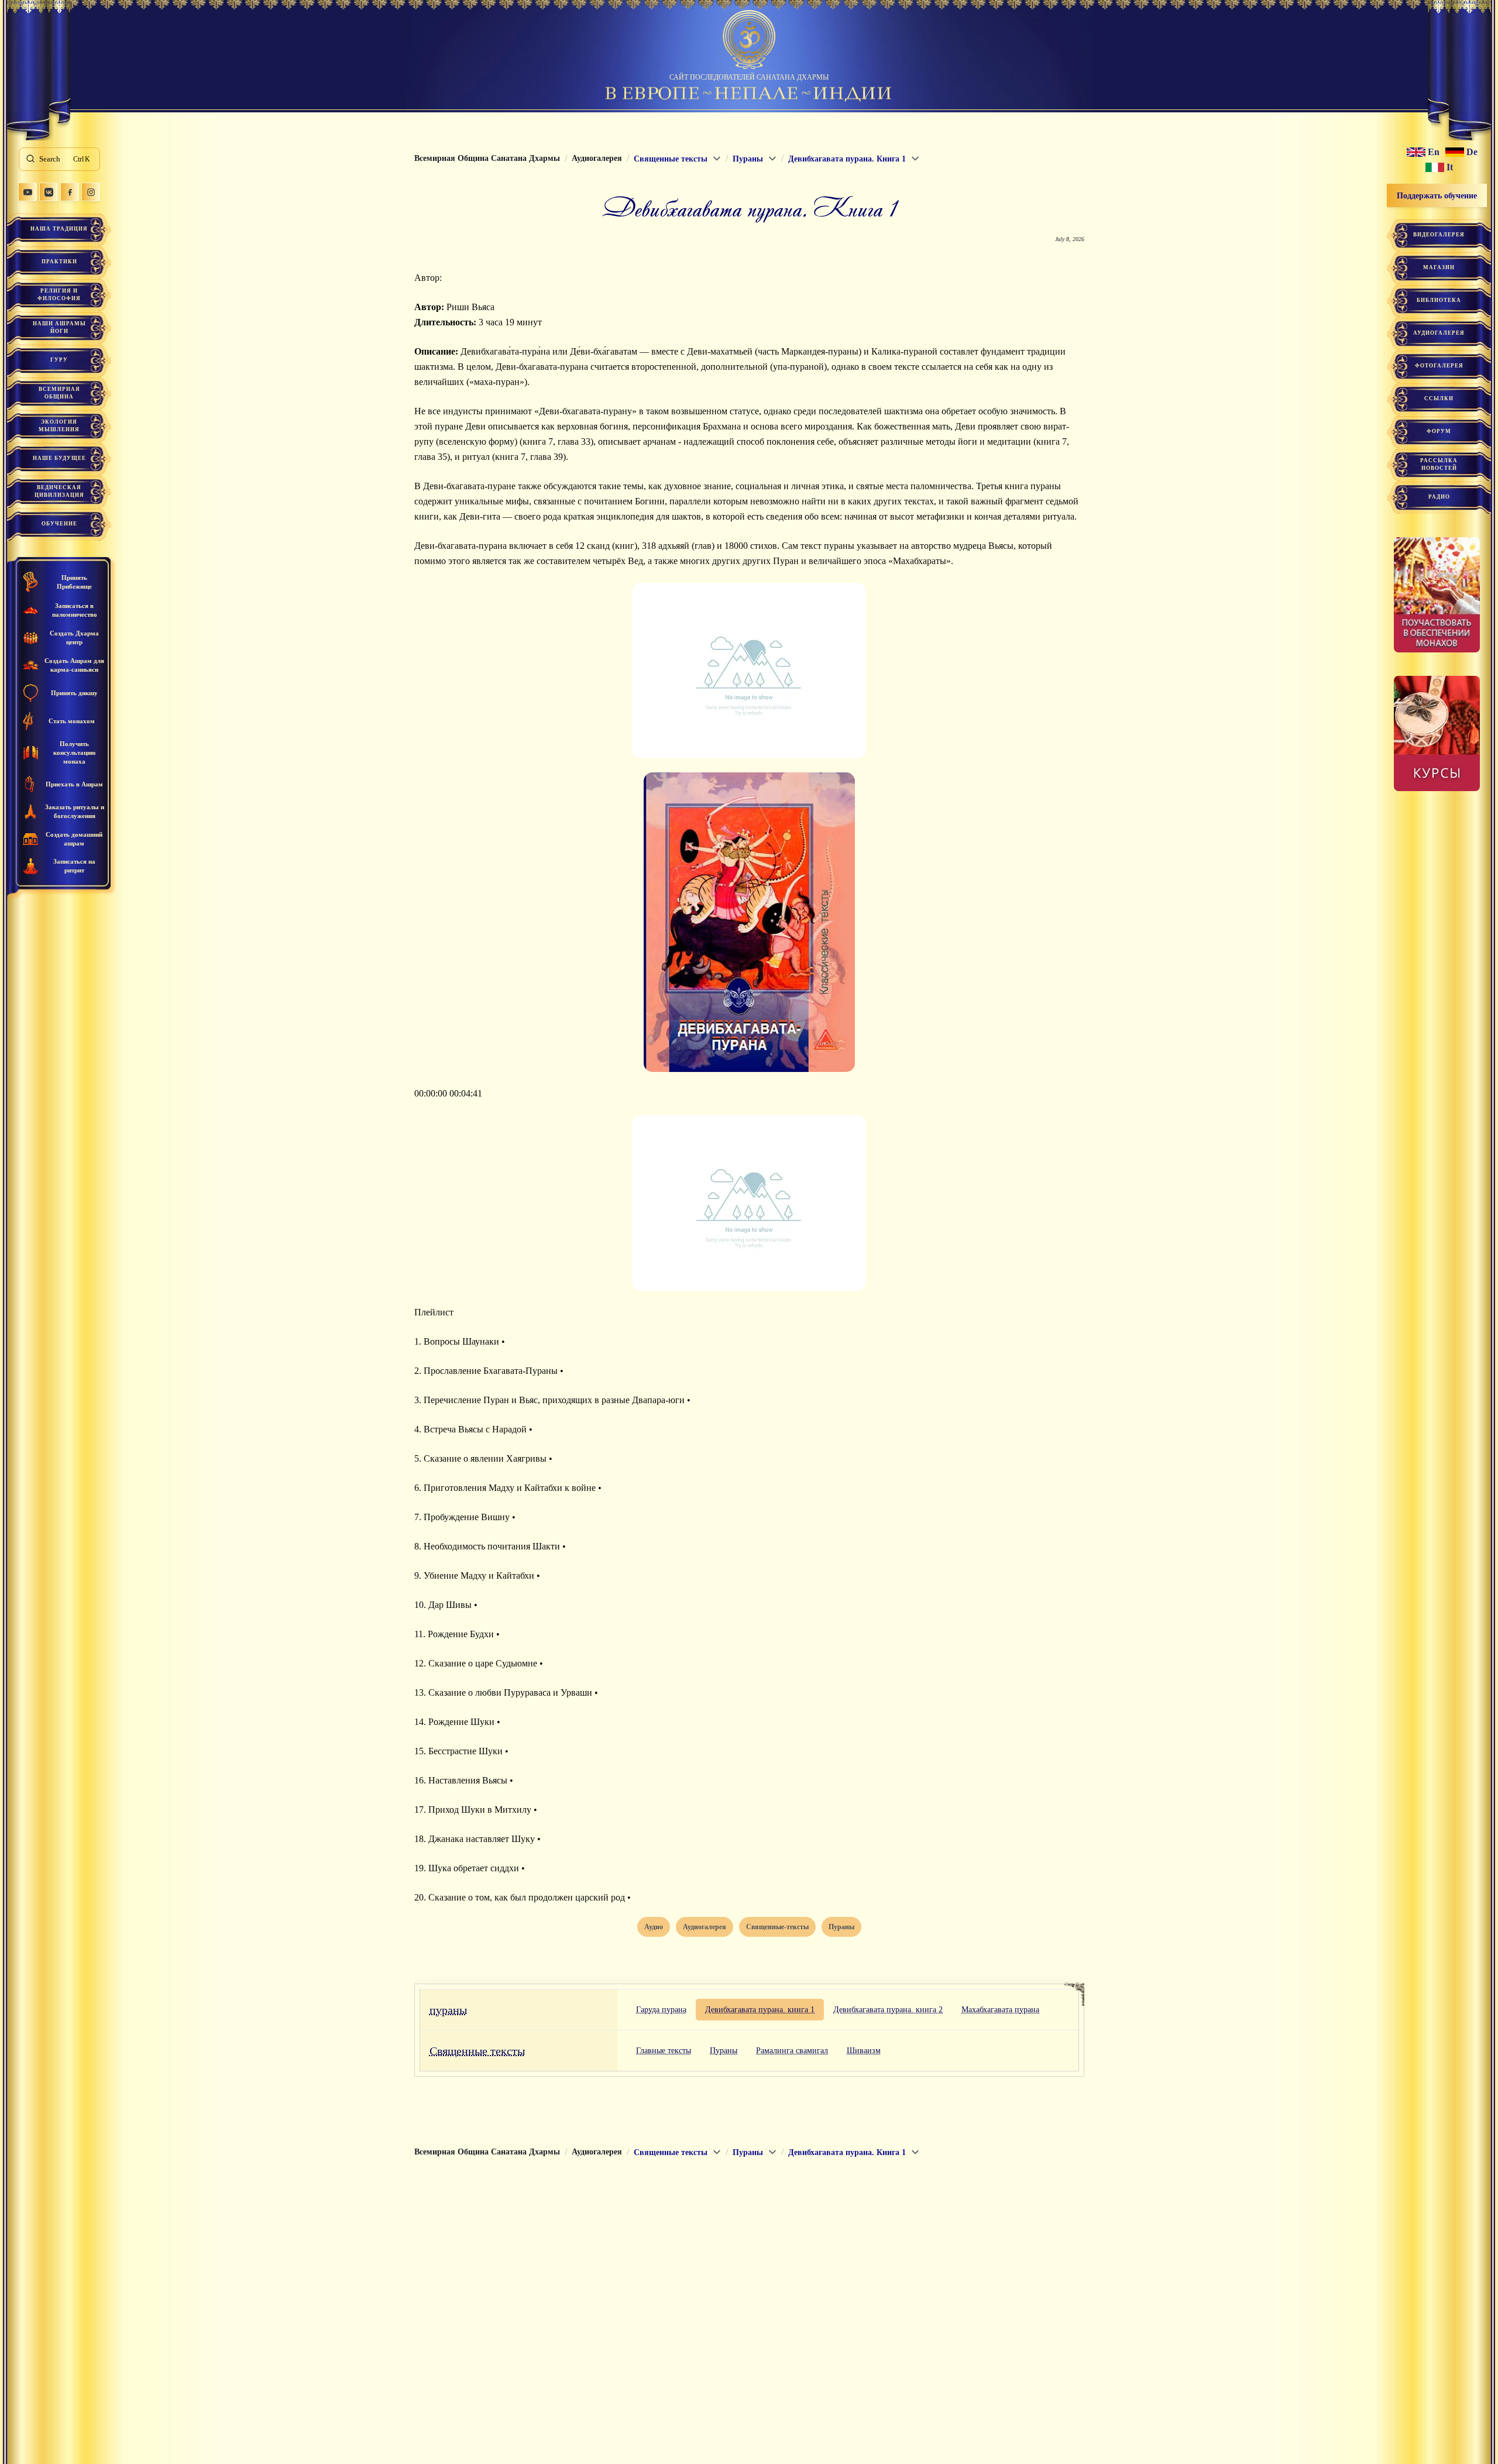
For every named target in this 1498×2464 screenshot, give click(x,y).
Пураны (724, 2051)
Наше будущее (59, 458)
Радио (1439, 497)
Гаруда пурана (661, 2010)
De (1472, 152)
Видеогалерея (1439, 235)
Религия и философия (59, 295)
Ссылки (1439, 398)
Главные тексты (664, 2051)
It (1450, 167)
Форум (1439, 431)
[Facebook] (70, 192)
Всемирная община (59, 393)
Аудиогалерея (1439, 333)
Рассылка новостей (1439, 464)
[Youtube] (28, 192)
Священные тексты (477, 2051)
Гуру (59, 360)
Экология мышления (59, 426)
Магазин (1439, 267)
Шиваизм (864, 2051)
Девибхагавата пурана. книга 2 (888, 2010)
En (1434, 152)
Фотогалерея (1439, 366)
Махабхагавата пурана (1000, 2010)
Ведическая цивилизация (59, 491)
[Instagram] (91, 192)
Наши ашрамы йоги (59, 327)
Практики (59, 262)
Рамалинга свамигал (792, 2051)
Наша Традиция (59, 229)
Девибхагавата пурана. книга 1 (760, 2010)
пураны (448, 2010)
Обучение (59, 524)
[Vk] (49, 192)
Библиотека (1439, 300)
